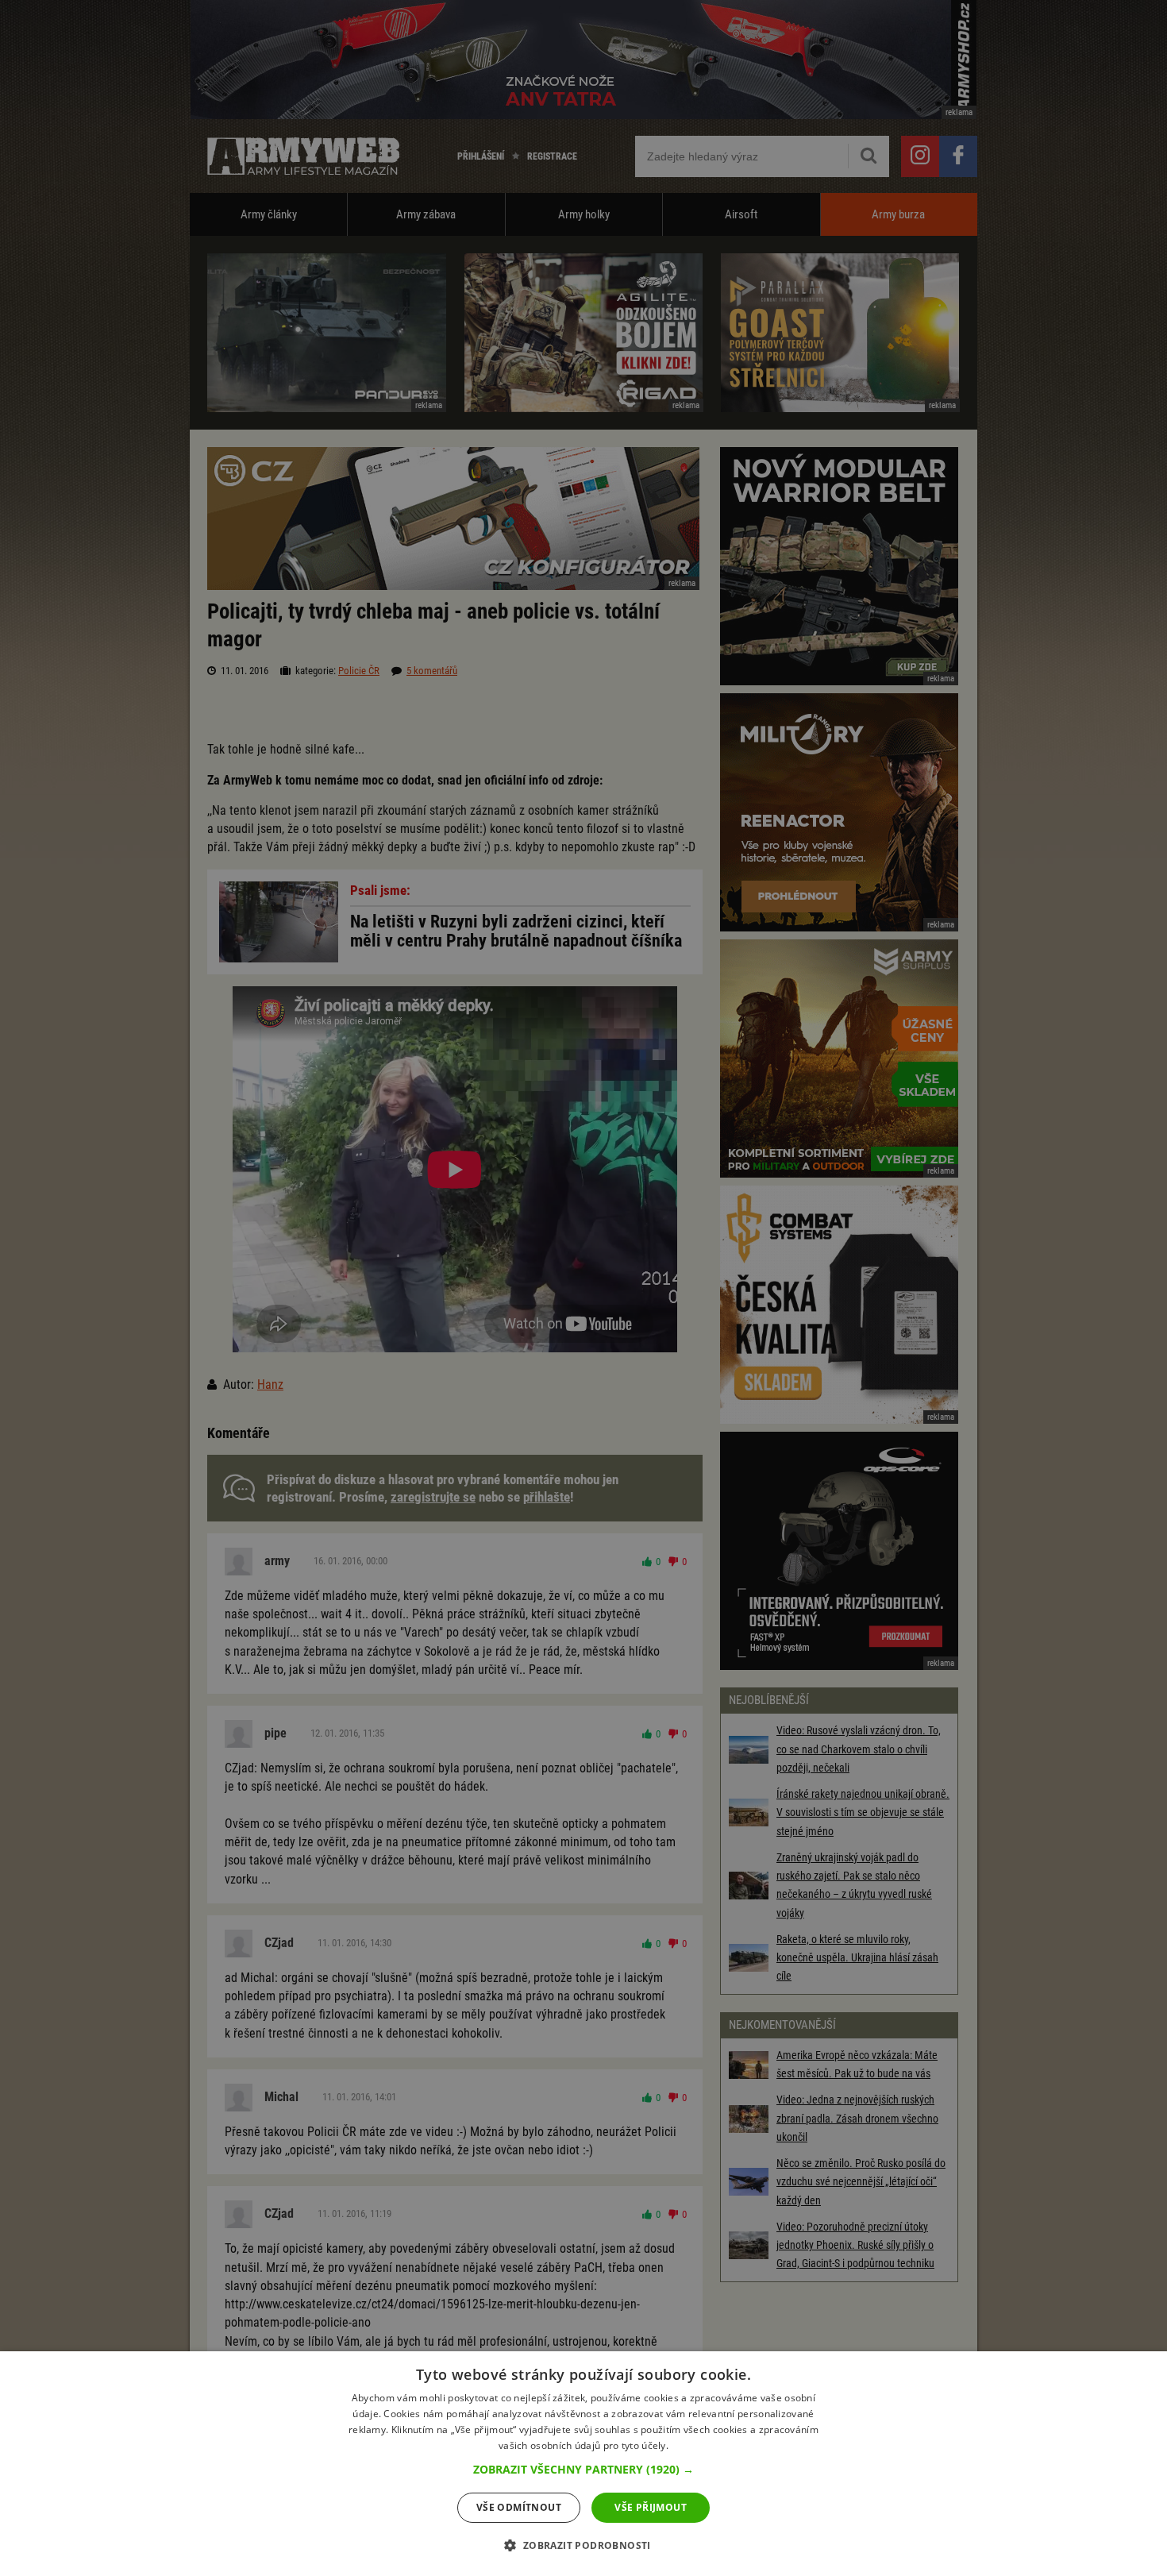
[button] (583, 2470)
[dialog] (583, 2464)
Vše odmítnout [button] (519, 2507)
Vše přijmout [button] (651, 2507)
